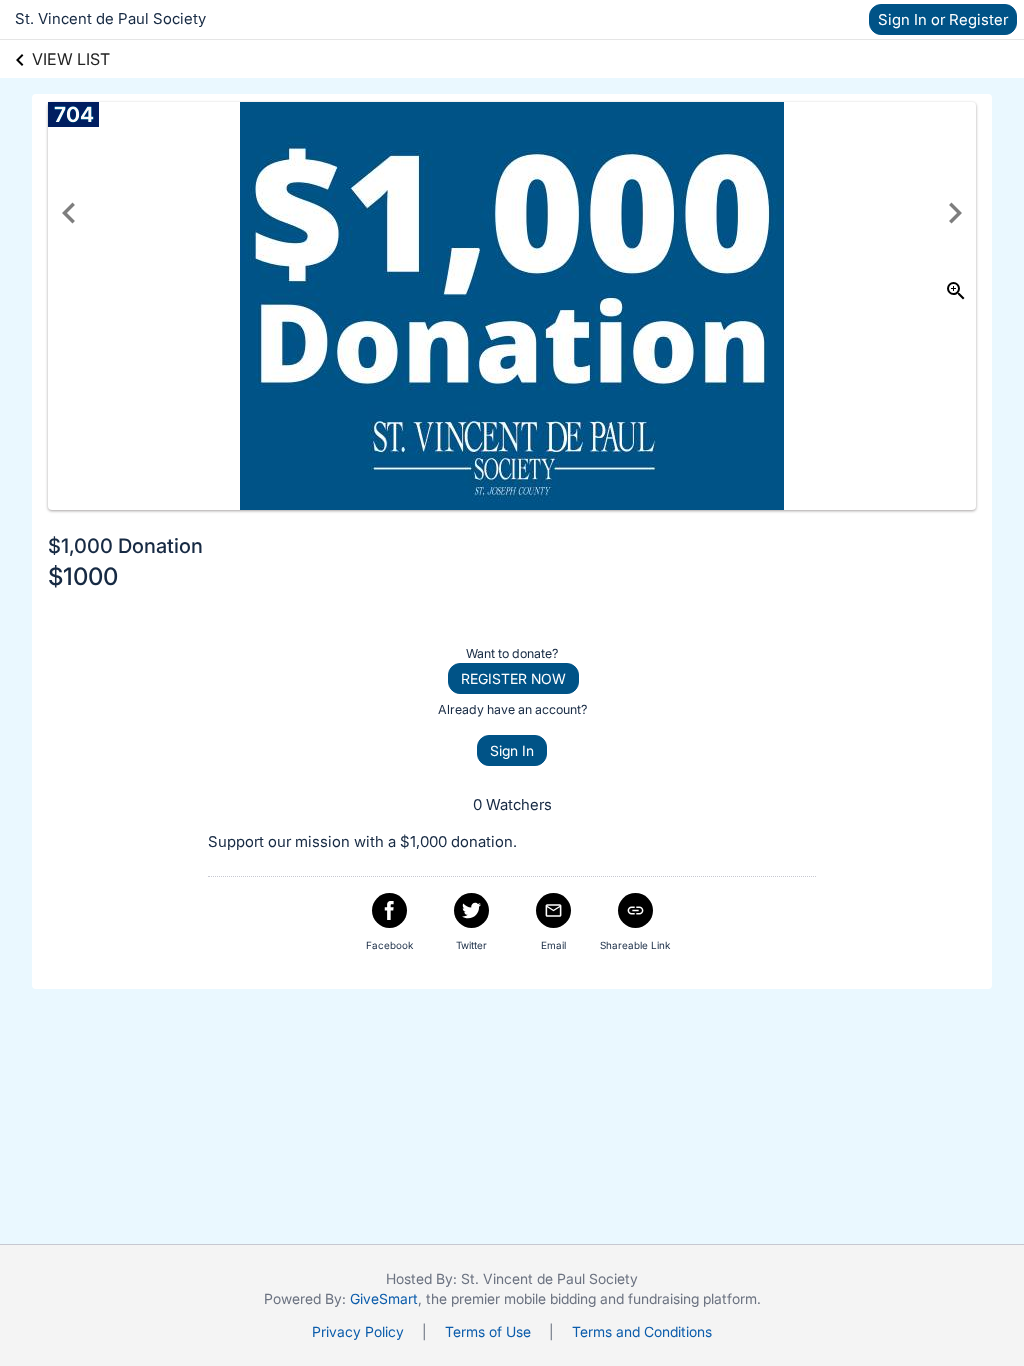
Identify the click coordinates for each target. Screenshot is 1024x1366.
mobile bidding (550, 1298)
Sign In (512, 750)
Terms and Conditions (642, 1331)
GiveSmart (384, 1298)
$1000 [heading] (83, 576)
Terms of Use (488, 1331)
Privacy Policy (358, 1331)
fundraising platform (692, 1298)
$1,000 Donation (125, 546)
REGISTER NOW (513, 678)
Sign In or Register (943, 19)
